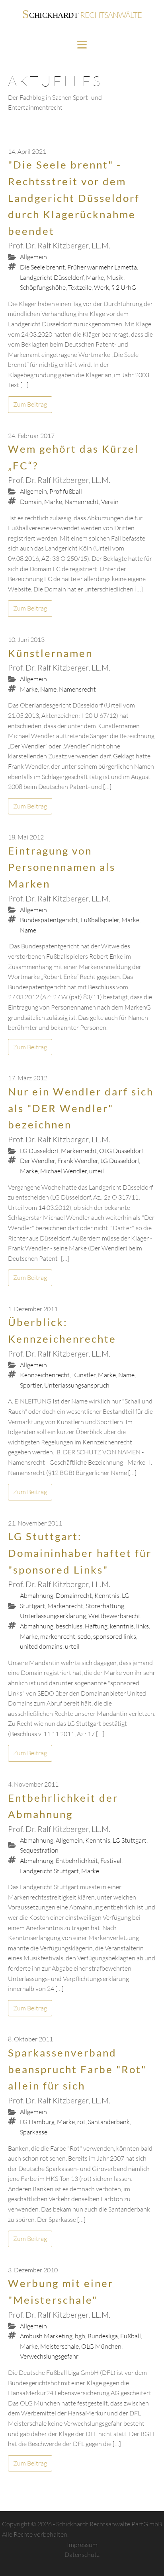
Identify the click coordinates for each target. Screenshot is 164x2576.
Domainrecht (74, 1595)
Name (48, 689)
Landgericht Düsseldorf (52, 277)
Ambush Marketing (46, 2336)
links (143, 1626)
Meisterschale (60, 2346)
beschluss (69, 1626)
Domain (31, 502)
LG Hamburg (37, 2122)
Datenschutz (82, 2555)
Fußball (131, 2336)
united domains (41, 1646)
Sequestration (39, 1850)
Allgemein (33, 257)
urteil (97, 1171)
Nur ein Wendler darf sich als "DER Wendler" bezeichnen (81, 1108)
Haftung (96, 1626)
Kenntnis (107, 1595)
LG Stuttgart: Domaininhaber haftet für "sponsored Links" (80, 1553)
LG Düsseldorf (39, 1151)
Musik (115, 277)
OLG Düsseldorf (121, 1151)
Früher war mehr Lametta (102, 267)
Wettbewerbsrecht (114, 1616)
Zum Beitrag (30, 404)
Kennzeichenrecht (45, 1375)
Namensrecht (77, 689)
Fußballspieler (100, 920)
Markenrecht (79, 1151)
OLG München (101, 2346)
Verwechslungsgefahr (49, 2356)
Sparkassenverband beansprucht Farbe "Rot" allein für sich (77, 2069)
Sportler (31, 1385)
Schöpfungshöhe (43, 287)
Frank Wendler (78, 1161)
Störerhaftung (105, 1606)
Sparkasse (34, 2132)
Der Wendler (37, 1161)
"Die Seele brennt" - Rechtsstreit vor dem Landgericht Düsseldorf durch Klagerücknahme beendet (74, 198)
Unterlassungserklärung (53, 1616)
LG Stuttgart (130, 1840)
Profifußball (66, 491)
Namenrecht (82, 502)
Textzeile (80, 287)
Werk (102, 287)
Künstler (84, 1375)
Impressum (82, 2545)
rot (81, 2122)
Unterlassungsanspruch (77, 1385)
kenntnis (122, 1626)
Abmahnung (37, 1595)
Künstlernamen (50, 653)
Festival (111, 1861)
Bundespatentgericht (49, 920)
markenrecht (58, 1636)
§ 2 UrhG (124, 287)
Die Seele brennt (42, 267)
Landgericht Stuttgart (49, 1871)
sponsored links (115, 1636)
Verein (110, 502)
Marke (95, 277)
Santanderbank (109, 2122)
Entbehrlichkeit (77, 1861)
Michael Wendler (63, 1171)
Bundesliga (103, 2336)
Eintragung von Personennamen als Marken (62, 867)
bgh (80, 2336)
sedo (84, 1636)
